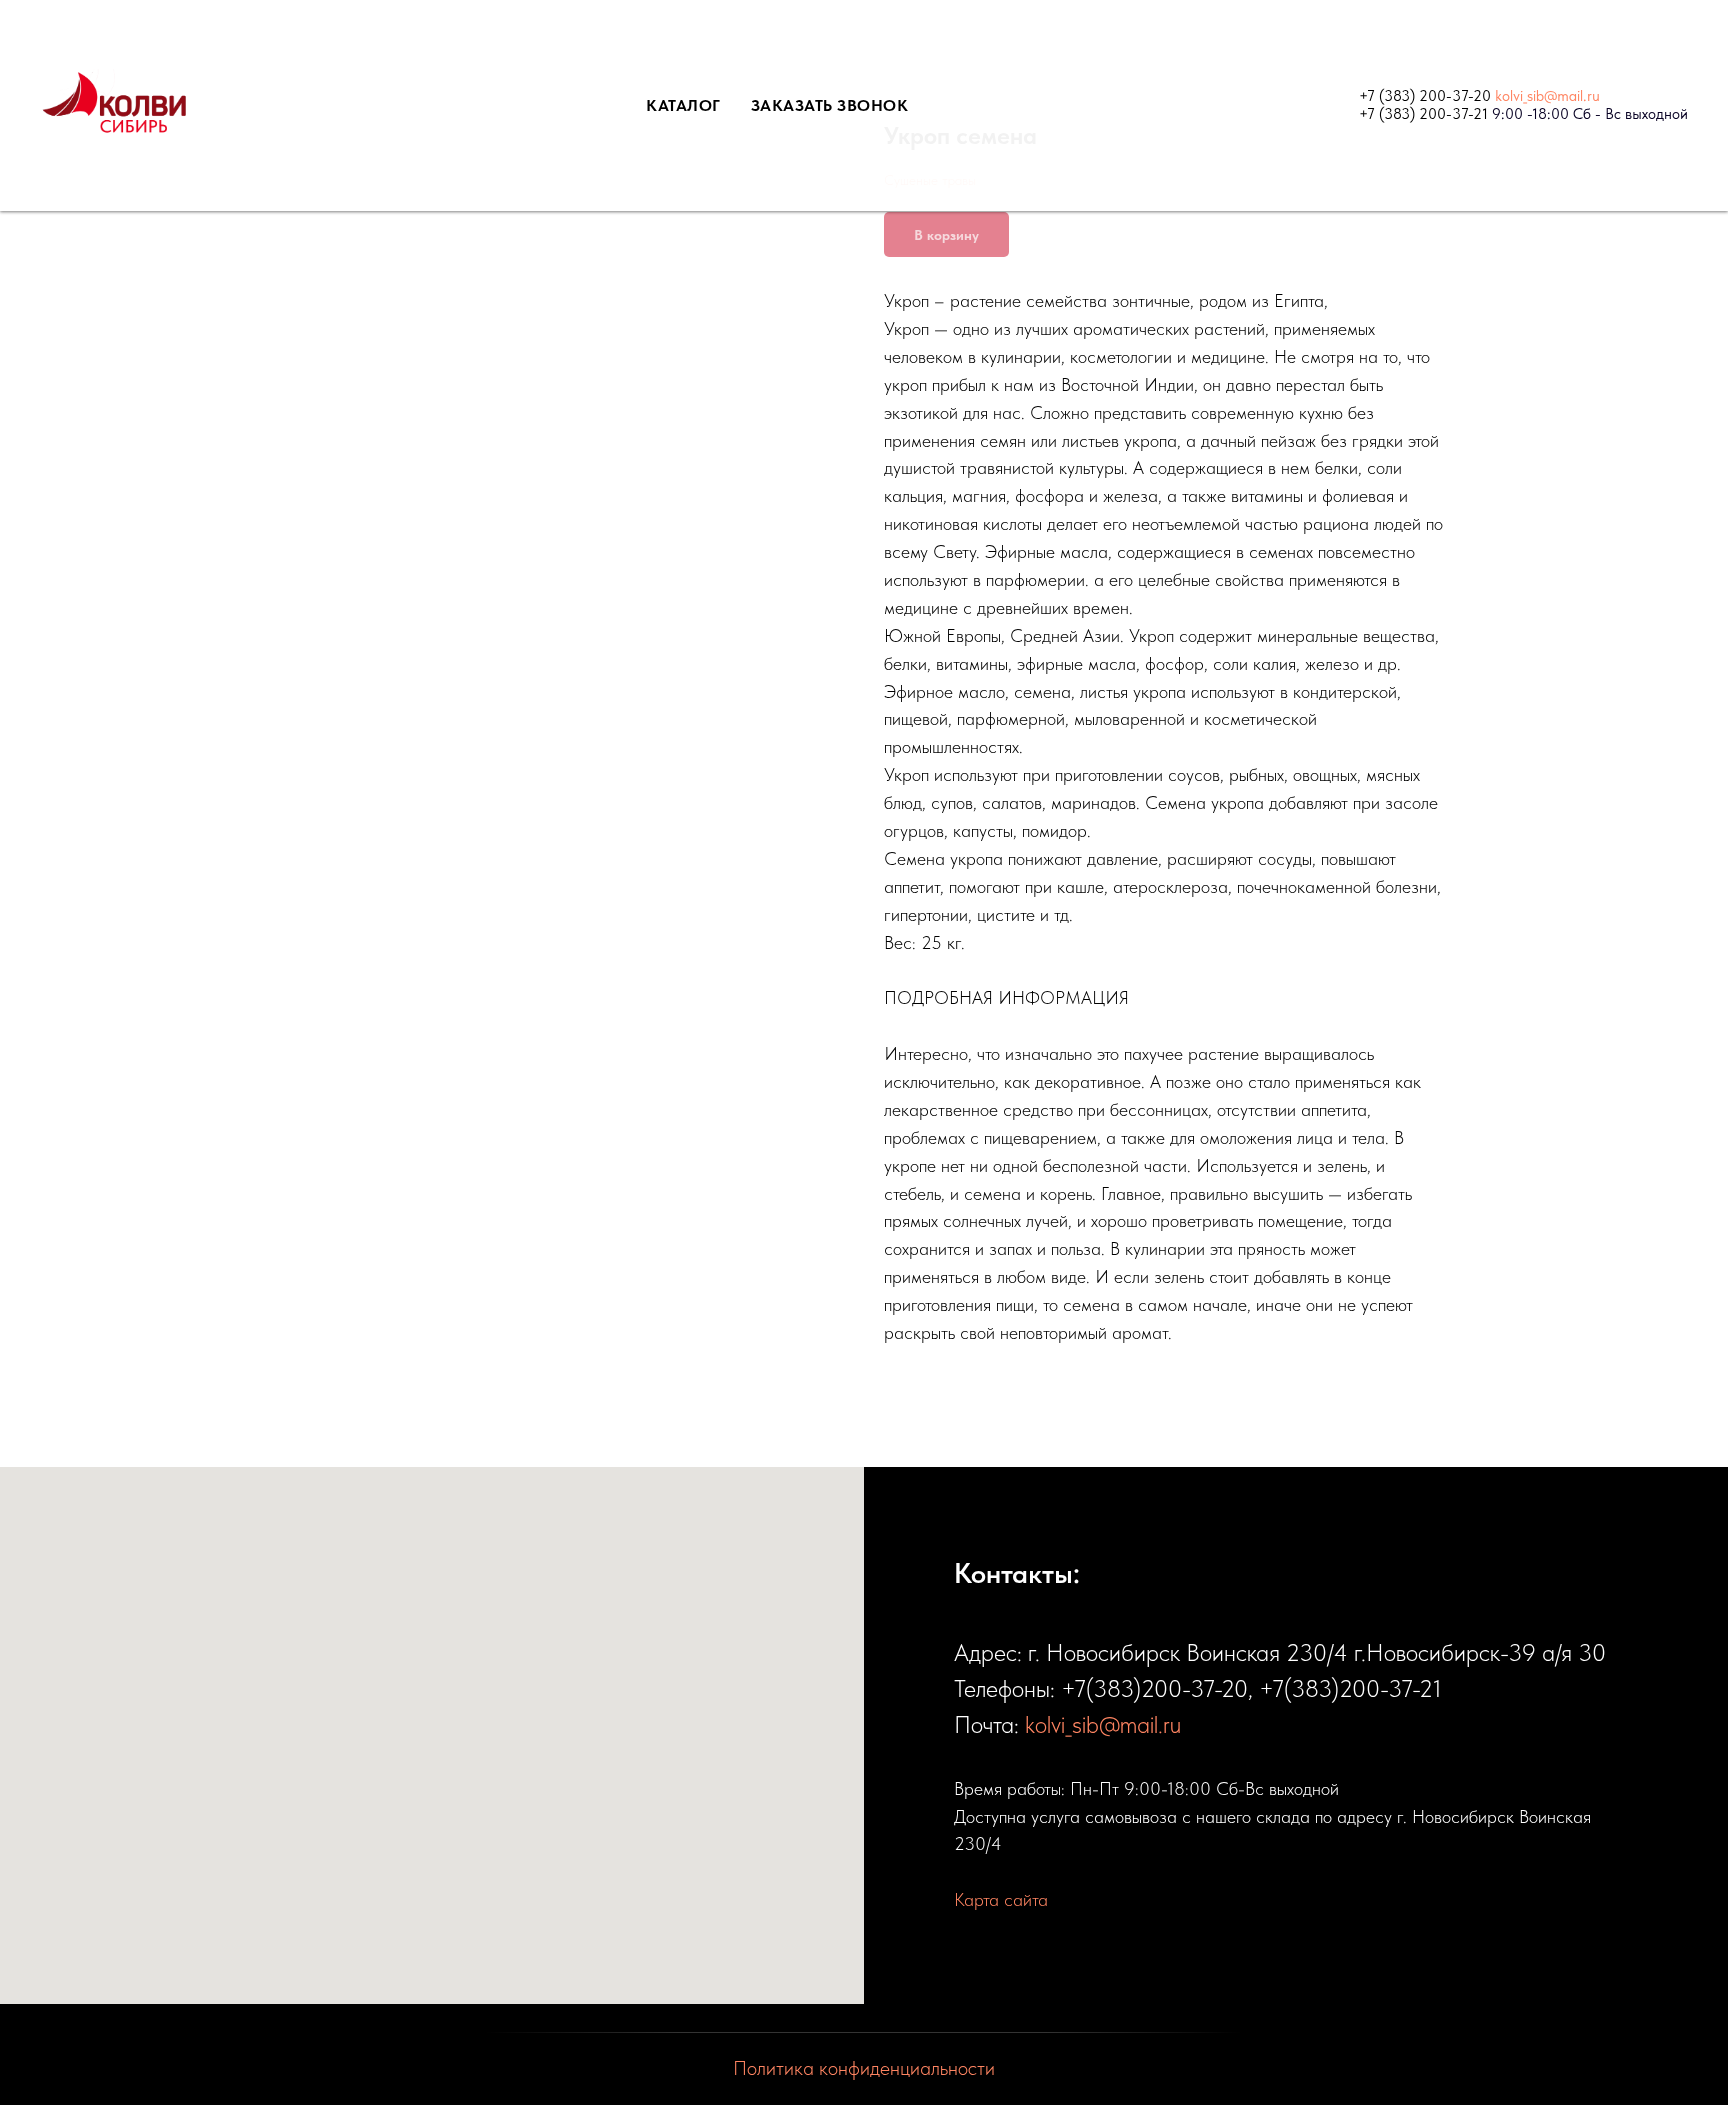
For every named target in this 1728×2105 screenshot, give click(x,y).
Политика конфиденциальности (864, 2068)
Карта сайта (1001, 1899)
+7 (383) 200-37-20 (1425, 96)
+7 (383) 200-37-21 (1423, 114)
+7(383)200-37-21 (1350, 1688)
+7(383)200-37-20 (1154, 1688)
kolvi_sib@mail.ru (1547, 96)
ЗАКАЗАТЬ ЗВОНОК (830, 105)
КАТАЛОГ (683, 105)
